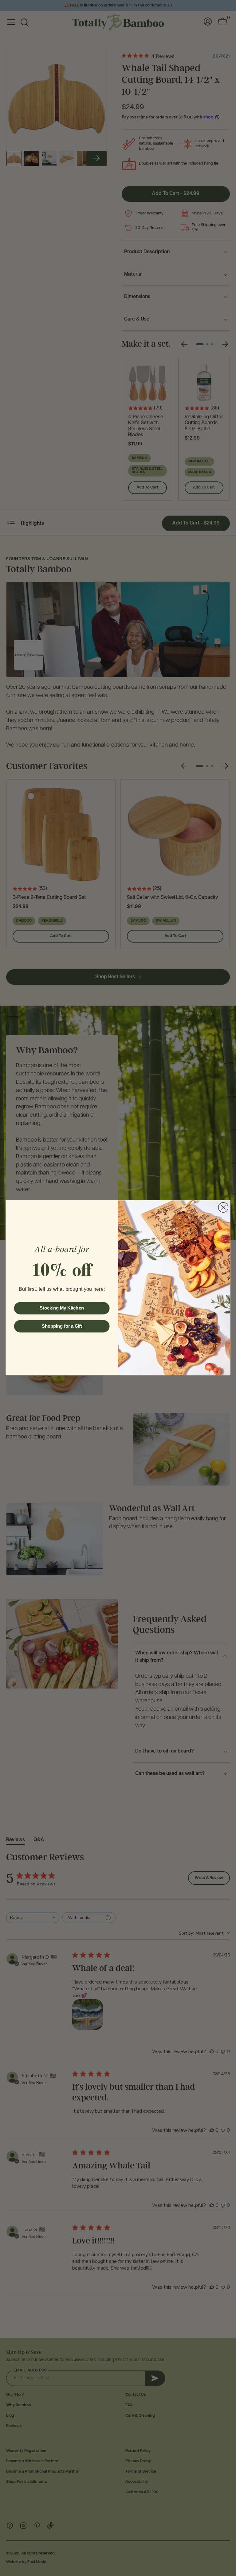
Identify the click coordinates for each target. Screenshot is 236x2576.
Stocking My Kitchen (62, 1308)
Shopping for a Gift (62, 1326)
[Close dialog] (223, 1207)
